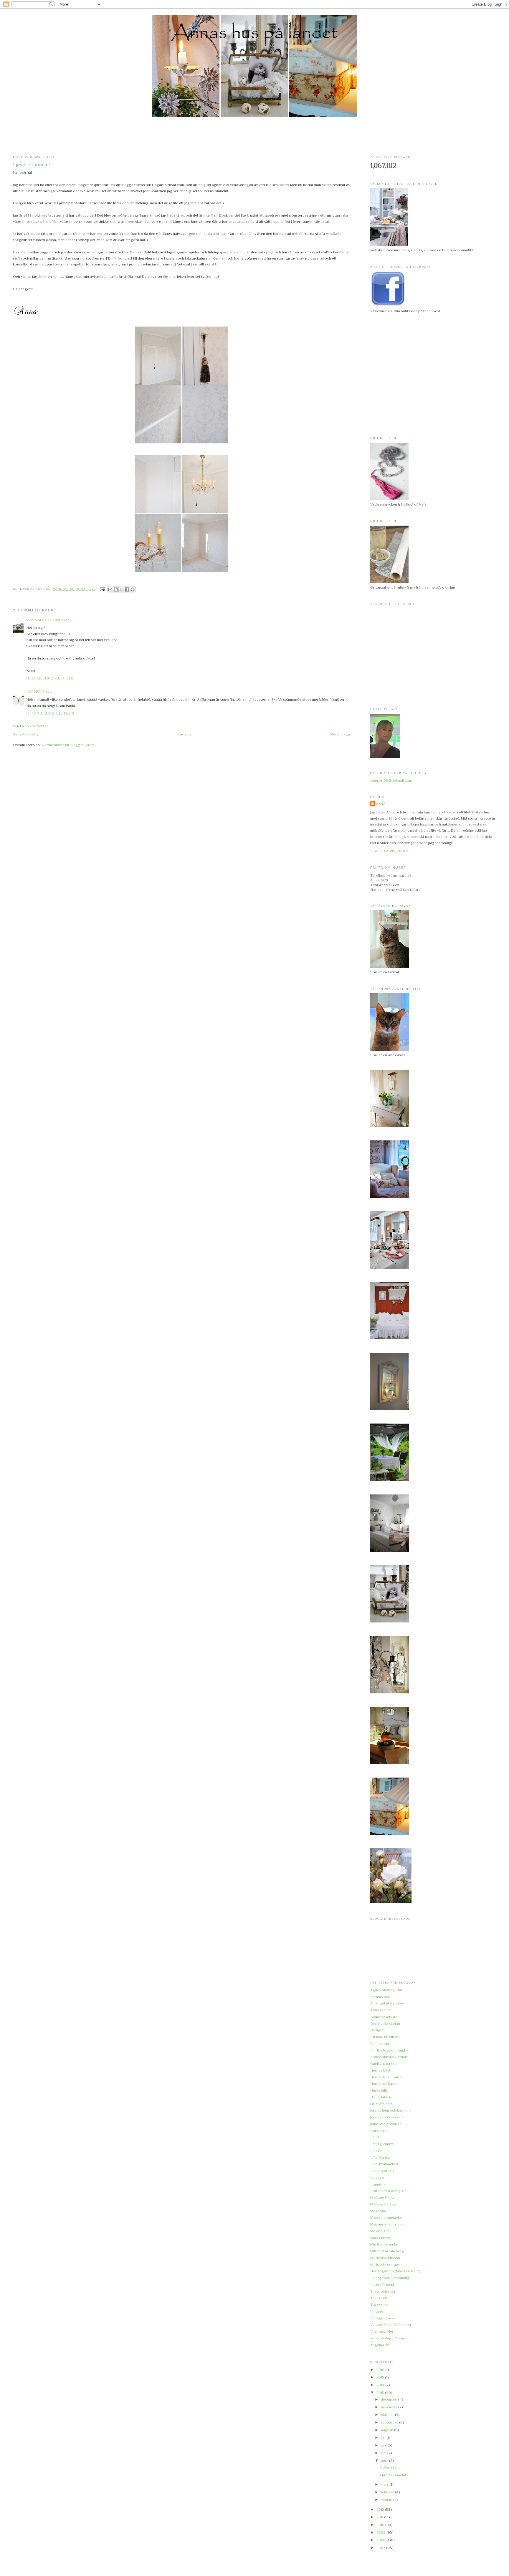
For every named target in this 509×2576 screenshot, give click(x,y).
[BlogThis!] (116, 589)
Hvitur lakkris (381, 2097)
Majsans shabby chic (387, 2224)
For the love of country (390, 2050)
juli (384, 2438)
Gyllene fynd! (391, 2467)
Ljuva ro (377, 2177)
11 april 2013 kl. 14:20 (50, 678)
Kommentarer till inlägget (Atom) (69, 745)
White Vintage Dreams (389, 2338)
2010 (381, 2525)
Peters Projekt (382, 2284)
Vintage (377, 2311)
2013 (381, 2393)
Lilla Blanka (380, 2157)
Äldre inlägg (340, 734)
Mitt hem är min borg (387, 2251)
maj (384, 2453)
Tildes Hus (379, 2298)
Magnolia (378, 2211)
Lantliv (376, 2151)
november (390, 2407)
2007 (381, 2548)
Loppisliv (378, 2184)
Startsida (184, 734)
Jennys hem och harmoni (390, 2110)
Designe (377, 2030)
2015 (381, 2377)
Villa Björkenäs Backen (46, 620)
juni (384, 2445)
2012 (381, 2509)
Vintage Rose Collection (391, 2325)
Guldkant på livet (384, 2063)
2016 (381, 2370)
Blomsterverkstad (385, 2017)
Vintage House (383, 2318)
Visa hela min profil (390, 851)
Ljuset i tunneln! (393, 2475)
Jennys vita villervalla (387, 2117)
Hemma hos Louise (386, 2077)
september (390, 2422)
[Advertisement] (254, 136)
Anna (381, 804)
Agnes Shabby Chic (387, 1990)
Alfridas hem (380, 1997)
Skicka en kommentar (30, 726)
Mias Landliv (381, 2238)
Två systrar (380, 2305)
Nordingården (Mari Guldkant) (395, 2271)
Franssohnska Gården (389, 2057)
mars (385, 2484)
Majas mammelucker (387, 2217)
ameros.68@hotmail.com (391, 780)
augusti (387, 2430)
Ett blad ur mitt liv (385, 2037)
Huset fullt (379, 2090)
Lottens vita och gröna (389, 2191)
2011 (380, 2517)
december (390, 2399)
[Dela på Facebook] (127, 589)
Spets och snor (383, 2291)
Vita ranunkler (382, 2331)
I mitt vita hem (381, 2104)
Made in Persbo (383, 2204)
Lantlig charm (382, 2144)
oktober (388, 2415)
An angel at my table (387, 2003)
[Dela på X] (121, 589)
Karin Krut (379, 2131)
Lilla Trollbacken (384, 2164)
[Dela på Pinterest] (133, 589)
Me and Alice (381, 2231)
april (385, 2460)
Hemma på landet (384, 2083)
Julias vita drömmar (386, 2124)
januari (387, 2500)
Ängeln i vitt (380, 2345)
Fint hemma (380, 2043)
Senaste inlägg (25, 734)
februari (388, 2492)
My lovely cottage (385, 2264)
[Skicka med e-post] (110, 589)
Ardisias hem (381, 2010)
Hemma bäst (380, 2070)
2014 (381, 2385)
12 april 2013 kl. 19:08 (51, 713)
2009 (381, 2532)
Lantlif (376, 2137)
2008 (381, 2540)
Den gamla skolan (385, 2023)
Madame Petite (382, 2197)
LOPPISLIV (35, 691)
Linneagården (382, 2171)
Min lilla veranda (384, 2244)
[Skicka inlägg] (102, 589)
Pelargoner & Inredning (390, 2278)
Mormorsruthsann (385, 2258)
